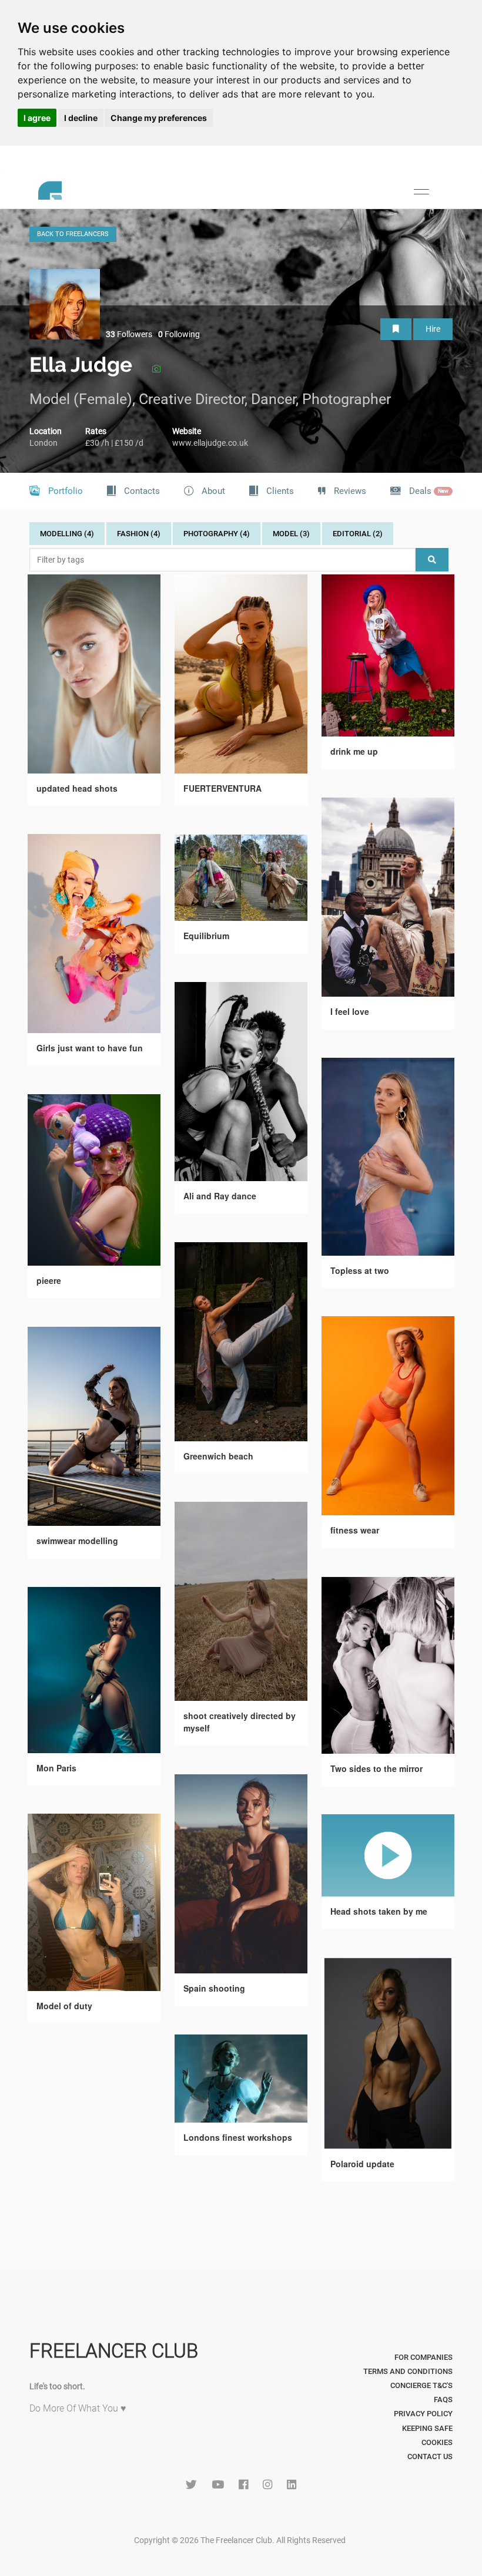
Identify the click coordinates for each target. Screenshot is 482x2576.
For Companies (424, 2357)
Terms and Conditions (408, 2371)
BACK (73, 234)
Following (179, 334)
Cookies (437, 2442)
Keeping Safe (427, 2428)
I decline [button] (81, 118)
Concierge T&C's (421, 2385)
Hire (433, 329)
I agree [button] (37, 118)
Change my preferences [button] (159, 118)
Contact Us (430, 2456)
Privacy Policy (423, 2414)
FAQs (443, 2400)
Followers (129, 334)
